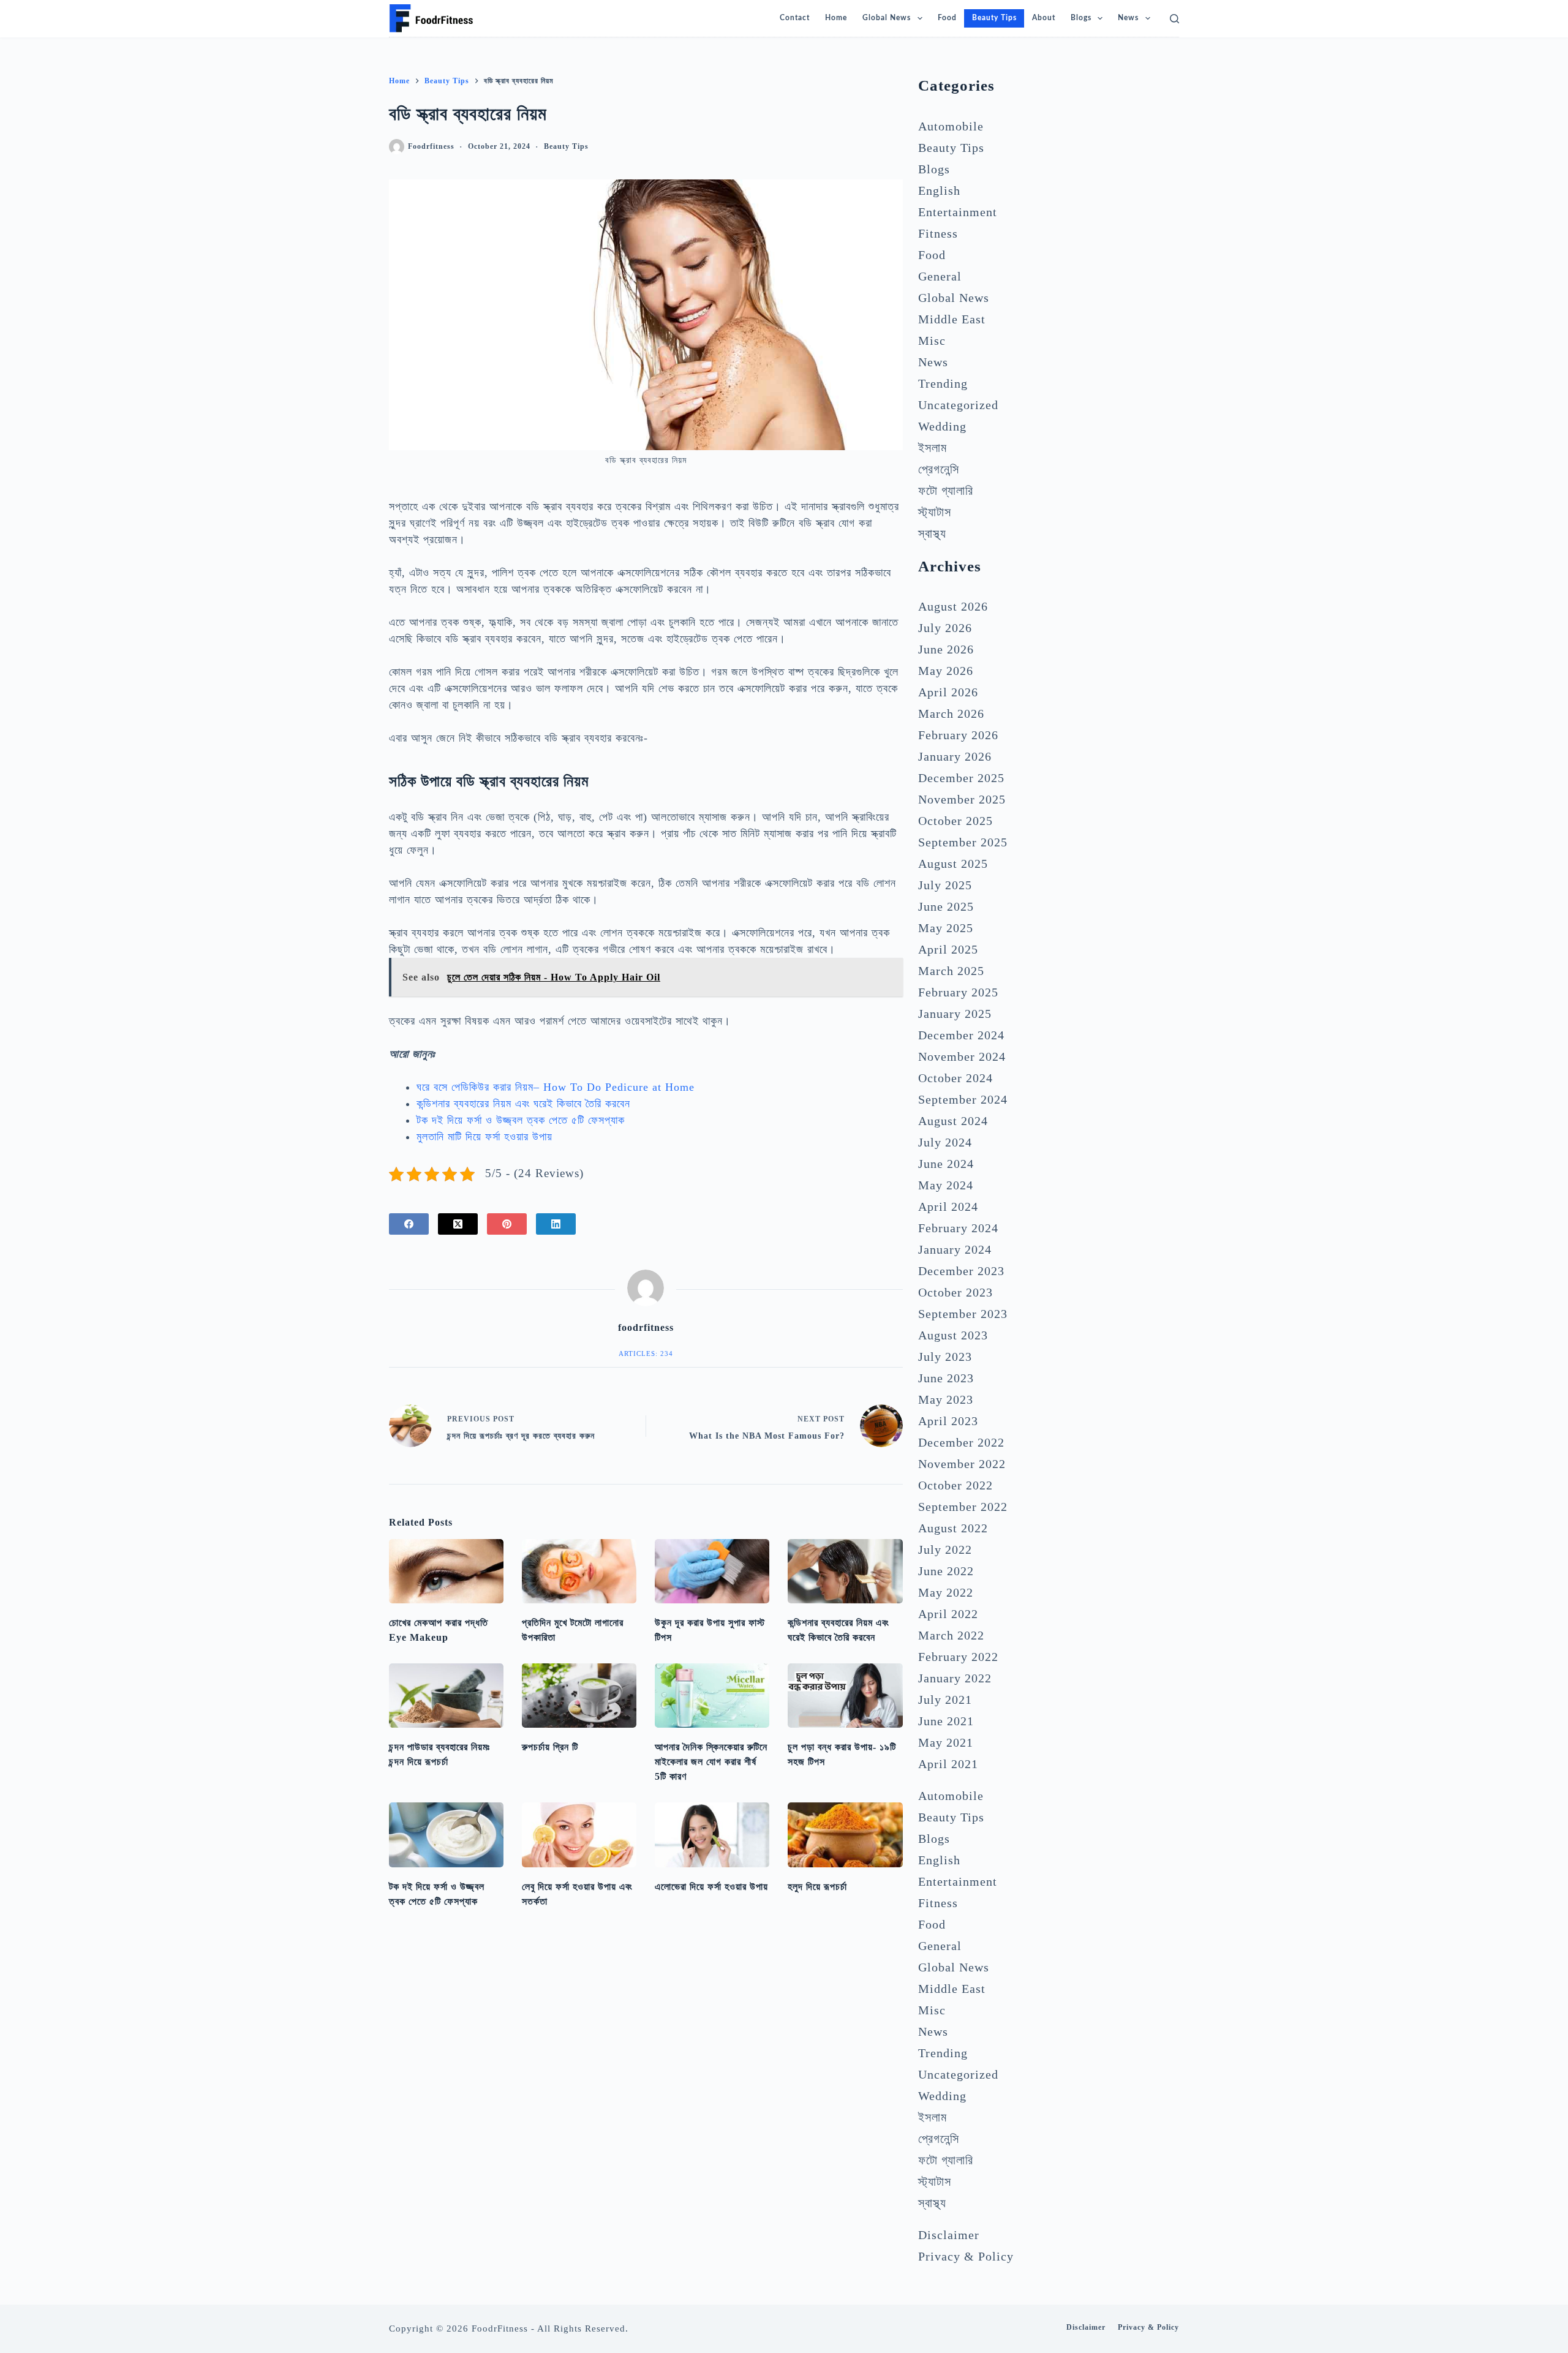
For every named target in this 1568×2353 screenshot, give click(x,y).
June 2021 (946, 1721)
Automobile (951, 126)
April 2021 (948, 1764)
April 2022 (948, 1614)
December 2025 (961, 778)
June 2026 (946, 649)
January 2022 (955, 1678)
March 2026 (951, 713)
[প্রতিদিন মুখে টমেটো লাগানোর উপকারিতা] (579, 1571)
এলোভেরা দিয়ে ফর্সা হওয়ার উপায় (711, 1887)
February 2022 (958, 1657)
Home (836, 18)
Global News (887, 18)
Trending (943, 383)
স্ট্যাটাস (935, 512)
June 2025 (946, 906)
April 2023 (948, 1421)
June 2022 (946, 1571)
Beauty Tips (566, 146)
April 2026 (948, 692)
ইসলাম (933, 448)
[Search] (1174, 19)
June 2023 (946, 1378)
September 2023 (963, 1314)
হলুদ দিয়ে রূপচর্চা (817, 1887)
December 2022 (961, 1442)
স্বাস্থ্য (932, 533)
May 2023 (946, 1399)
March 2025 (951, 971)
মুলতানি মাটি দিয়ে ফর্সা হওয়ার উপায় (484, 1137)
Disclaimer (949, 2235)
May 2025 (946, 928)
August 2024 (953, 1121)
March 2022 (951, 1635)
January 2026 (955, 756)
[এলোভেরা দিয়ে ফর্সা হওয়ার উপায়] (712, 1835)
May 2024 (946, 1185)
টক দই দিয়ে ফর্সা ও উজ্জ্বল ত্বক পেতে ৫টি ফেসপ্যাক (521, 1120)
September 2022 (963, 1507)
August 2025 (953, 864)
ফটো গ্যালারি (946, 491)
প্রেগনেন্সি (939, 469)
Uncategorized (958, 405)
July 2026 (945, 628)
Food (947, 18)
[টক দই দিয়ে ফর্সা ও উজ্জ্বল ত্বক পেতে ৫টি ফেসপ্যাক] (446, 1835)
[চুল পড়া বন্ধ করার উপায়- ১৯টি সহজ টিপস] (845, 1696)
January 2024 (955, 1249)
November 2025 (962, 799)
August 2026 (953, 606)
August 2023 (953, 1335)
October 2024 (956, 1078)
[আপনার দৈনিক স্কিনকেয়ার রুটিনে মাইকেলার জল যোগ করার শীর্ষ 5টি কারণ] (712, 1696)
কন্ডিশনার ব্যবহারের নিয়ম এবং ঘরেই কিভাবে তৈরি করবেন (523, 1104)
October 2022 (956, 1485)
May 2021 (946, 1742)
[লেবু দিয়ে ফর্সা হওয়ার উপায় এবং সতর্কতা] (579, 1835)
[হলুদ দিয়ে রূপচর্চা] (845, 1835)
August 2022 (953, 1528)
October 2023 (956, 1292)
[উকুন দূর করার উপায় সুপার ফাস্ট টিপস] (712, 1571)
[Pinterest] (507, 1224)
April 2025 (948, 949)
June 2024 (946, 1164)
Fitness (938, 233)
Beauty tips (994, 18)
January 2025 (955, 1014)
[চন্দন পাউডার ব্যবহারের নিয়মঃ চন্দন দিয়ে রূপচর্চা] (446, 1696)
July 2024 (945, 1142)
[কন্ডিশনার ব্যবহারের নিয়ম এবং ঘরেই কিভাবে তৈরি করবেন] (845, 1571)
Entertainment (958, 212)
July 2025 (945, 885)
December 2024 (961, 1035)
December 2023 (961, 1271)
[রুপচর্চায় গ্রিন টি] (579, 1696)
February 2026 (958, 735)
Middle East (952, 319)
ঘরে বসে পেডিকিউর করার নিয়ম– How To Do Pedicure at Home (556, 1087)
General (940, 276)
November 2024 (962, 1056)
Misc (932, 341)
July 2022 (945, 1549)
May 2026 (946, 671)
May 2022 (946, 1592)
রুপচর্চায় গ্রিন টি (550, 1747)
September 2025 (963, 842)
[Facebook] (409, 1224)
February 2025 (958, 992)
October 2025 (956, 821)
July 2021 (945, 1700)
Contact (795, 18)
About (1044, 18)
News (1128, 18)
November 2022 (962, 1464)
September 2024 (963, 1099)
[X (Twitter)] (458, 1224)
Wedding (942, 426)
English (939, 190)
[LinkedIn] (556, 1224)
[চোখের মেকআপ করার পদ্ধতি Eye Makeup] (446, 1571)
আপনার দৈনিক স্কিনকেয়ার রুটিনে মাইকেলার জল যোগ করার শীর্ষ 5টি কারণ (711, 1762)
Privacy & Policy (966, 2256)
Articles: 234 (646, 1353)
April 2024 (948, 1207)
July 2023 (945, 1357)
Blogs (1081, 18)
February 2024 (958, 1228)
